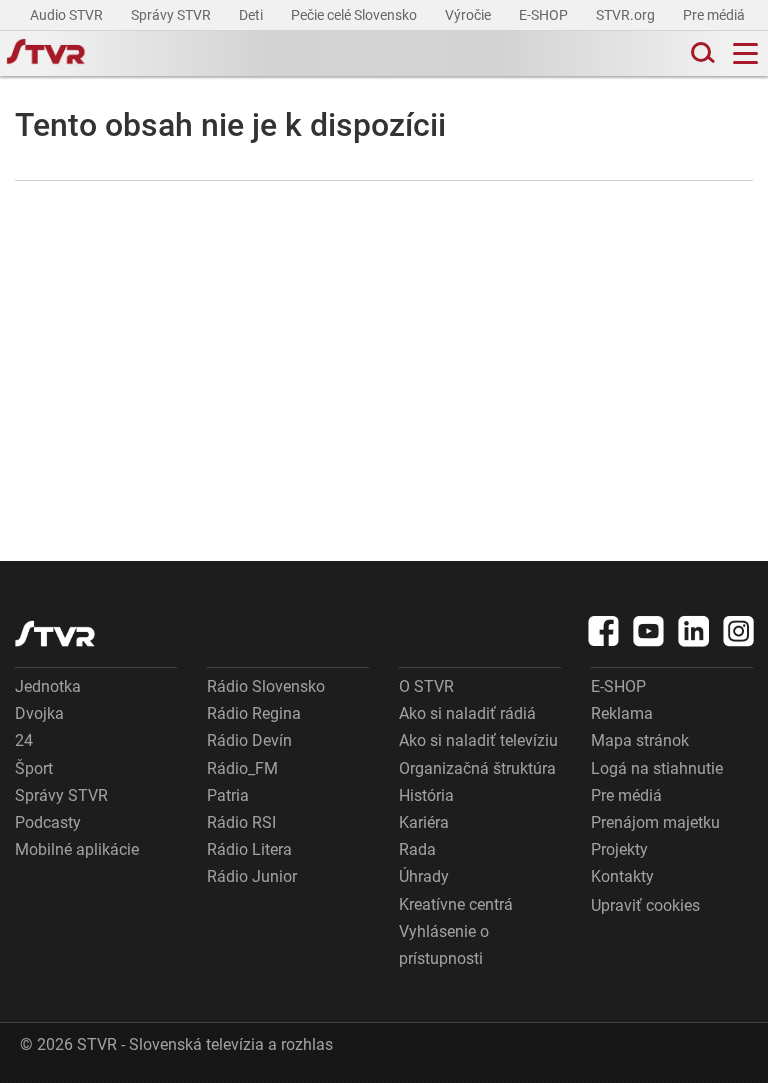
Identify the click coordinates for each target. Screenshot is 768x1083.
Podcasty (48, 822)
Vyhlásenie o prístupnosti (444, 945)
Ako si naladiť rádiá (467, 713)
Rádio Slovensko (266, 686)
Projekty (619, 849)
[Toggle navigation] (745, 53)
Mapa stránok (640, 740)
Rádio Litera (249, 849)
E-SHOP (545, 15)
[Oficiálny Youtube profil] (649, 631)
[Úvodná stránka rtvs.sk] (46, 54)
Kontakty (622, 876)
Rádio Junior (252, 876)
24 (24, 740)
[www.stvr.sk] (55, 633)
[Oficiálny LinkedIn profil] (694, 631)
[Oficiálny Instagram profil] (739, 631)
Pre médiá (715, 15)
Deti (252, 15)
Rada (417, 849)
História (426, 795)
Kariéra (424, 822)
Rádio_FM (242, 768)
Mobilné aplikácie (77, 849)
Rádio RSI (241, 822)
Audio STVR (68, 15)
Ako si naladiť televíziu (478, 740)
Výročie (469, 15)
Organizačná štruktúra (477, 768)
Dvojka (39, 713)
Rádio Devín (249, 740)
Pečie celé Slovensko (355, 15)
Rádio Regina (254, 713)
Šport (34, 768)
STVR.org (627, 15)
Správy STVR (172, 15)
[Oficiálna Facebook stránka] (604, 631)
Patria (228, 795)
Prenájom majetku (655, 822)
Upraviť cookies (645, 905)
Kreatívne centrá (456, 904)
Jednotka (48, 686)
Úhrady (424, 876)
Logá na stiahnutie (657, 768)
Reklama (622, 713)
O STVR (426, 686)
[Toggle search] (701, 53)
